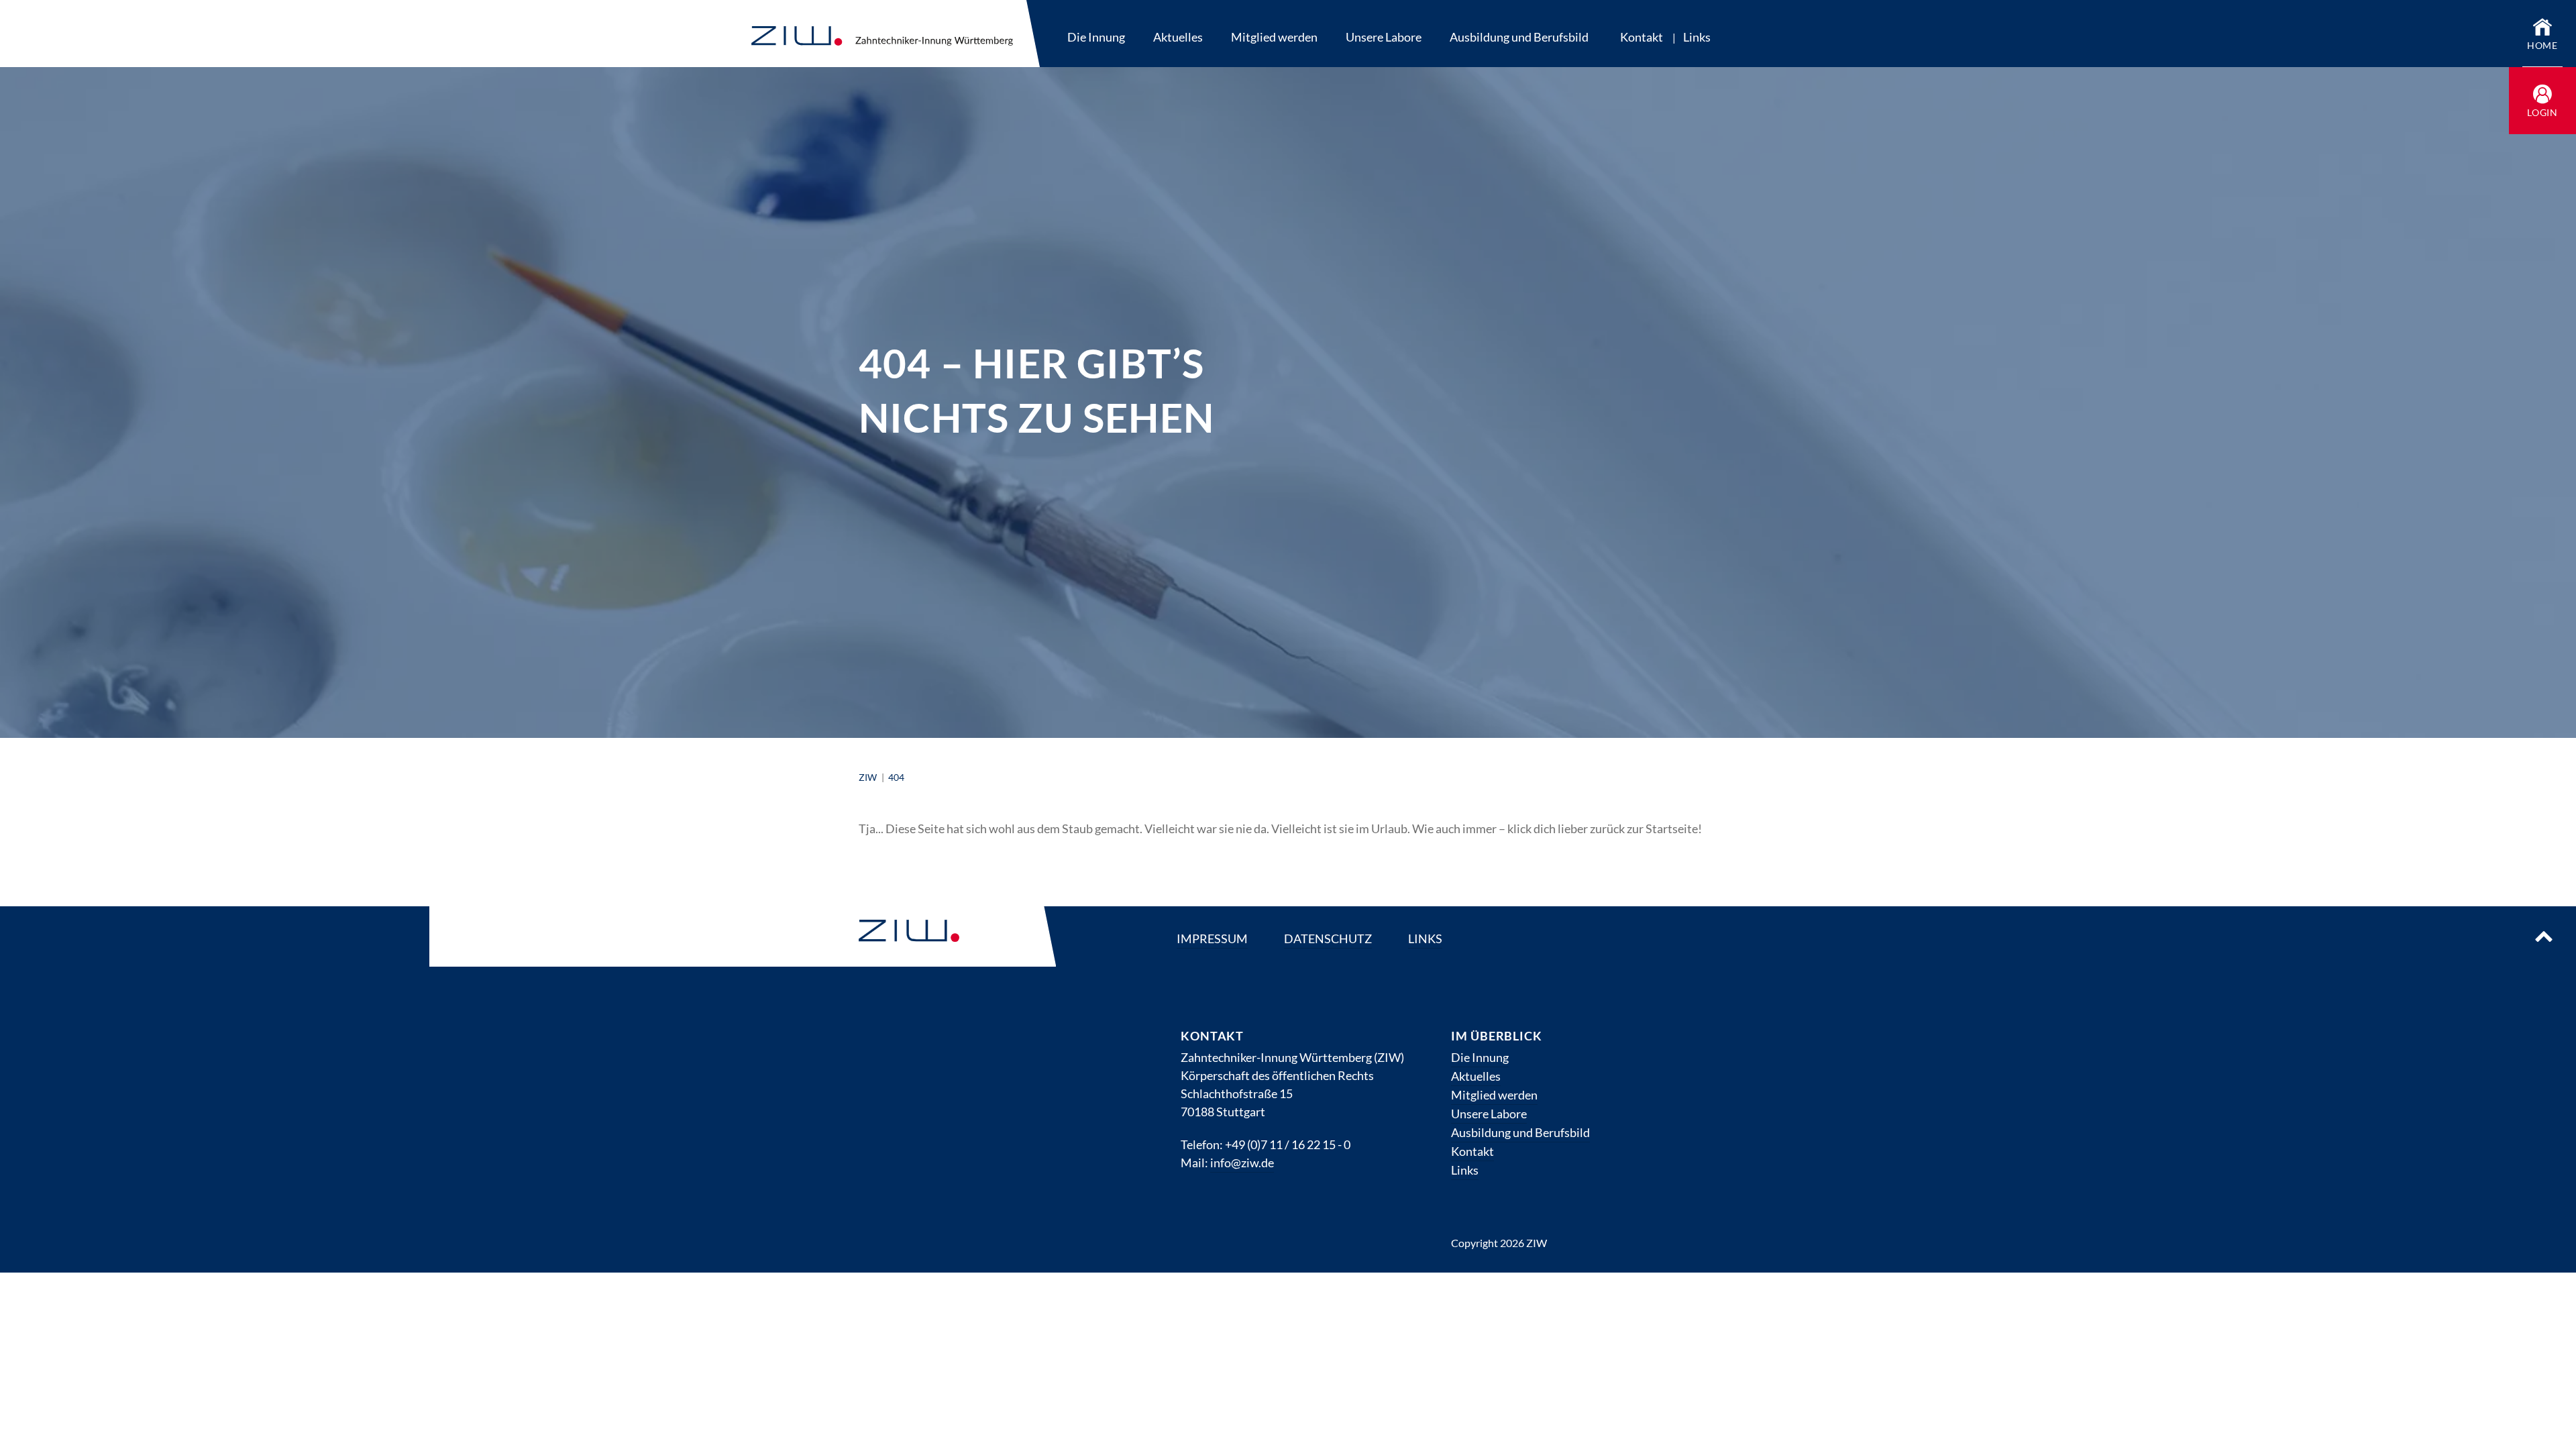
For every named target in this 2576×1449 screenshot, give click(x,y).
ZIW (869, 777)
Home (2543, 45)
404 (896, 777)
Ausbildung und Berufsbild (1519, 37)
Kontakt (1642, 37)
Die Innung (1096, 37)
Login (2543, 112)
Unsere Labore (1384, 37)
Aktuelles (1178, 37)
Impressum (1212, 938)
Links (1697, 37)
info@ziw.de (1242, 1163)
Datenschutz (1328, 938)
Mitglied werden (1274, 37)
